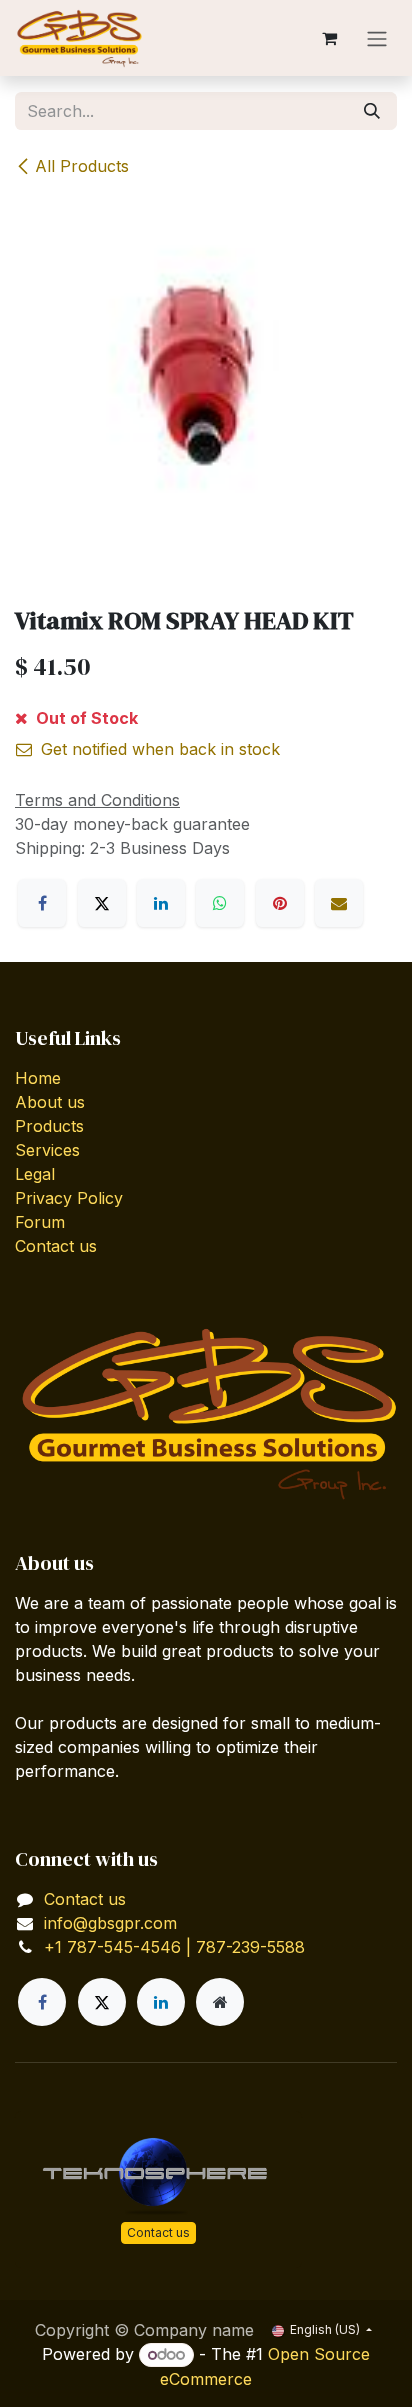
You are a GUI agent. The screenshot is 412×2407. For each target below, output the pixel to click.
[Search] (372, 111)
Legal (35, 1174)
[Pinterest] (280, 903)
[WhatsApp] (220, 903)
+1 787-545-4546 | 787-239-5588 (174, 1947)
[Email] (339, 903)
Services (47, 1150)
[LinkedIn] (161, 903)
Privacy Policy (69, 1198)
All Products (82, 166)
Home (38, 1078)
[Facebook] (42, 903)
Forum (40, 1222)
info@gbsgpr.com (110, 1923)
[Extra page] (220, 2002)
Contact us (56, 1246)
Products (49, 1126)
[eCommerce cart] (329, 38)
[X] (102, 903)
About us (50, 1102)
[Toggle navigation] (377, 38)
